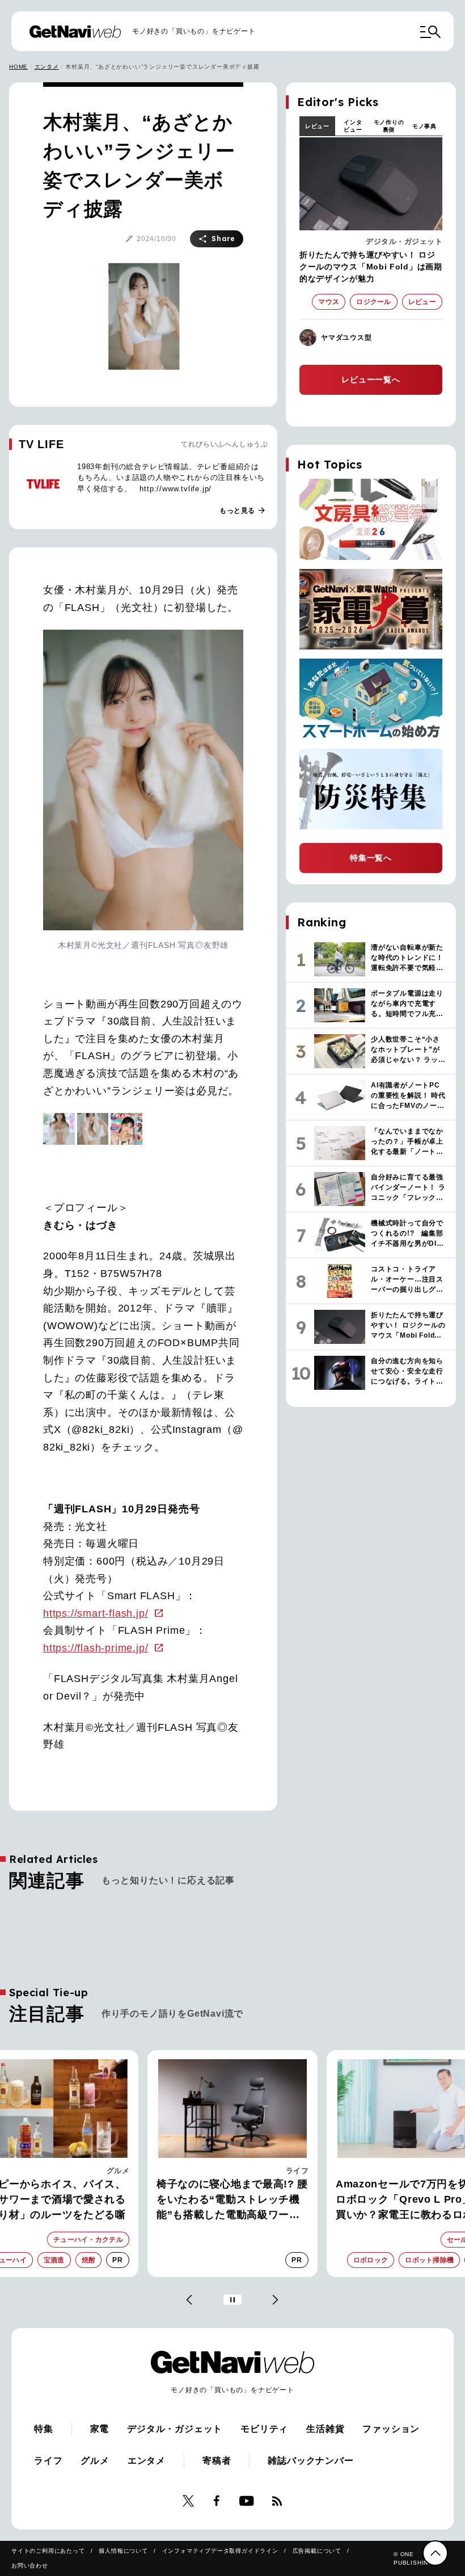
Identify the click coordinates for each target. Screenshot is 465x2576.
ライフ (118, 2171)
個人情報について (123, 2551)
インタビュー (353, 126)
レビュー (317, 126)
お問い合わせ (30, 2566)
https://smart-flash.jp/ (96, 1613)
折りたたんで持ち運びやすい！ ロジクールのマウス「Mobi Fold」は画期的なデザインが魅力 (371, 267)
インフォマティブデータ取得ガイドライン (220, 2551)
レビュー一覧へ (371, 380)
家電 (301, 2171)
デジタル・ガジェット (404, 241)
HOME (18, 67)
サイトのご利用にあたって (48, 2551)
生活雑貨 (325, 2429)
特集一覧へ (371, 858)
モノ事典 (424, 126)
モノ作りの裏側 (389, 126)
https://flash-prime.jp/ (96, 1648)
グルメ (95, 2461)
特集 (44, 2429)
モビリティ (264, 2429)
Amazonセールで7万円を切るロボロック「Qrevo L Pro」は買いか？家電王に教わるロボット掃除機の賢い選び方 (231, 2200)
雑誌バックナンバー (310, 2461)
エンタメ (47, 67)
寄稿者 (217, 2461)
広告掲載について (317, 2551)
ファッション (391, 2429)
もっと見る (243, 511)
